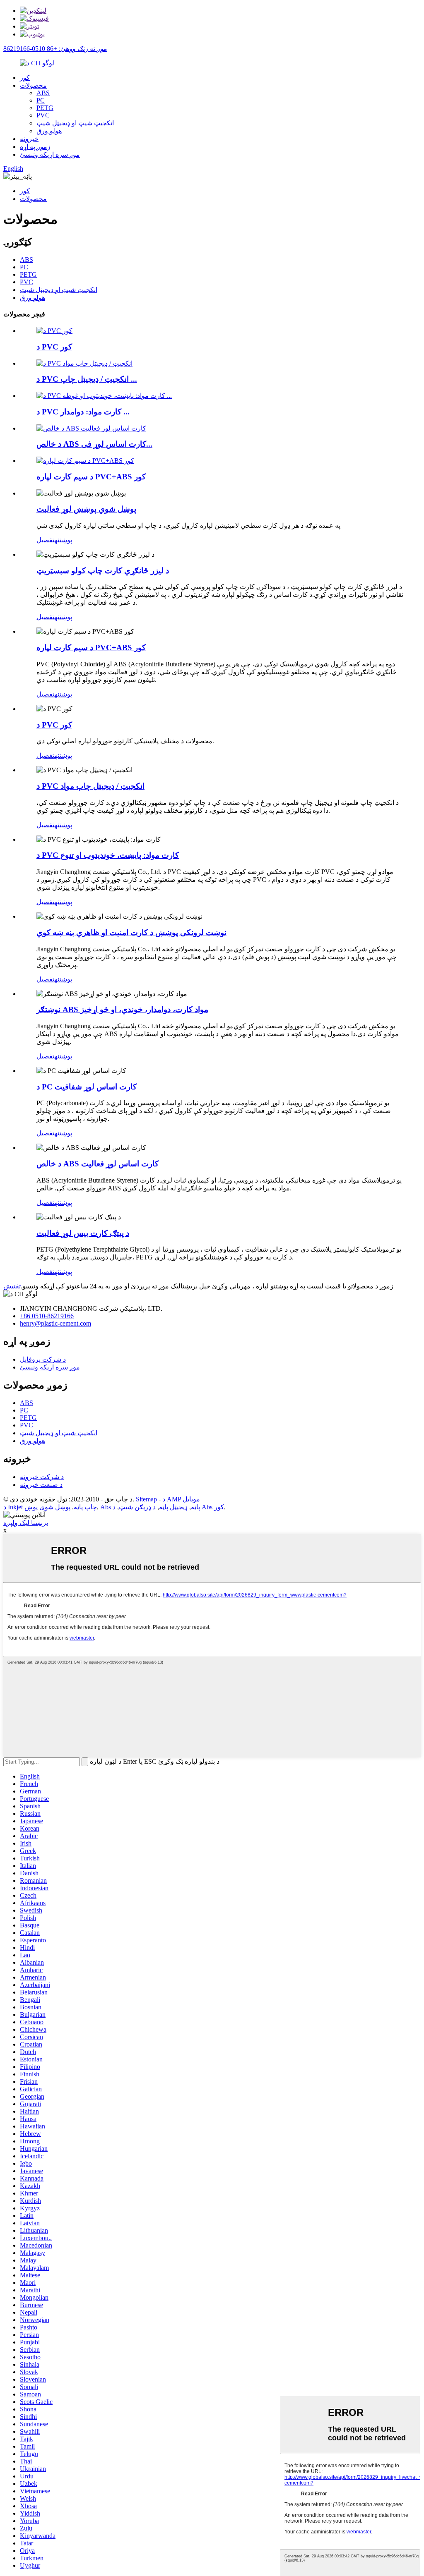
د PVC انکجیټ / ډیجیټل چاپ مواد (90, 786)
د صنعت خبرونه (41, 1485)
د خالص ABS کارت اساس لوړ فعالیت (98, 1164)
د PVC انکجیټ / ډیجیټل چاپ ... (87, 379)
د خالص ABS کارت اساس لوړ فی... (94, 444)
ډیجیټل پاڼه (173, 1507)
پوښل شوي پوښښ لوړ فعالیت (86, 509)
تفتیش (12, 1286)
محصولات (33, 85)
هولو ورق (49, 131)
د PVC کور (54, 347)
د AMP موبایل (181, 1499)
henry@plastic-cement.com (55, 1323)
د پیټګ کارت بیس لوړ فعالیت (83, 1233)
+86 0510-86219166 (47, 1316)
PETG (45, 108)
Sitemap (146, 1499)
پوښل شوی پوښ (47, 1507)
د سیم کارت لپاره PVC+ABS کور (91, 477)
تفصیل (46, 540)
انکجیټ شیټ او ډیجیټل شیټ (75, 123)
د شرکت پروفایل (43, 1359)
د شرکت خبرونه (42, 1477)
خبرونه (29, 139)
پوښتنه (63, 540)
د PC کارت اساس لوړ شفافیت (87, 1087)
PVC (43, 115)
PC (41, 100)
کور (25, 78)
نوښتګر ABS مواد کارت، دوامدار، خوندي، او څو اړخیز (122, 1009)
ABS (43, 93)
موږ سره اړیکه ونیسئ (50, 154)
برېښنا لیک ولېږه (26, 1523)
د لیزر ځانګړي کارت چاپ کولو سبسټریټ (103, 571)
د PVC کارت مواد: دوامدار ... (83, 412)
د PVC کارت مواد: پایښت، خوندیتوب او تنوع (108, 855)
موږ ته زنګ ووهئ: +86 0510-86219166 (55, 49)
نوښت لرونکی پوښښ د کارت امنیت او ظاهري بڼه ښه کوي (131, 932)
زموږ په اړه (35, 147)
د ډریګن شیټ (137, 1507)
